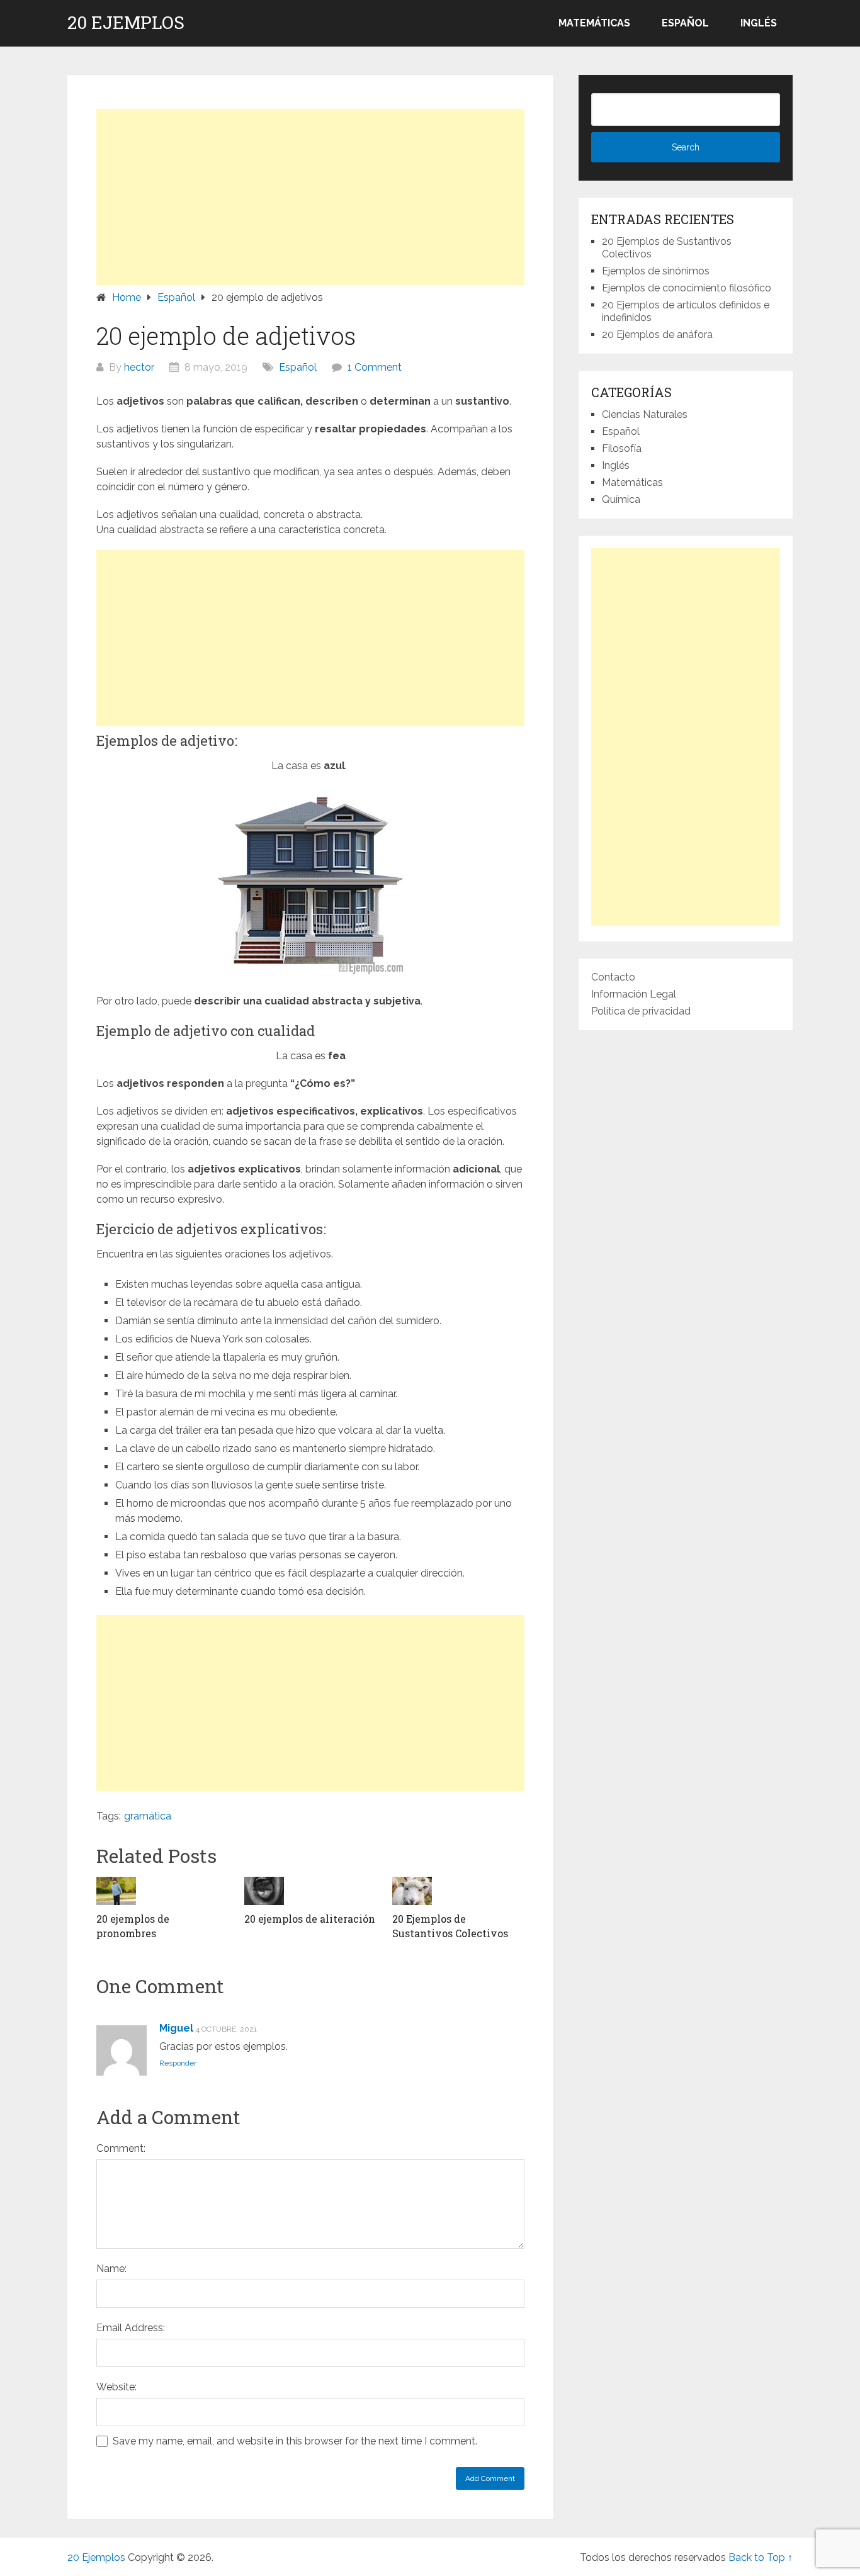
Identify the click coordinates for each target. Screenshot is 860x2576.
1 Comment (375, 367)
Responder (178, 2063)
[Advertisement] (310, 197)
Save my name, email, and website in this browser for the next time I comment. (295, 2441)
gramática (148, 1816)
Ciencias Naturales (645, 414)
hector (139, 367)
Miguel (176, 2028)
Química (621, 499)
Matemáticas (594, 23)
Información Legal (634, 994)
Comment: (121, 2148)
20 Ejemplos (126, 23)
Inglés (759, 23)
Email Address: (131, 2328)
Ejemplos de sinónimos (656, 271)
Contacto (613, 977)
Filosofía (622, 448)
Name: (111, 2269)
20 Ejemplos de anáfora (657, 335)
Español (685, 23)
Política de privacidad (641, 1011)
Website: (116, 2387)
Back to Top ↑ (761, 2557)
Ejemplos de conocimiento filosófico (687, 288)
